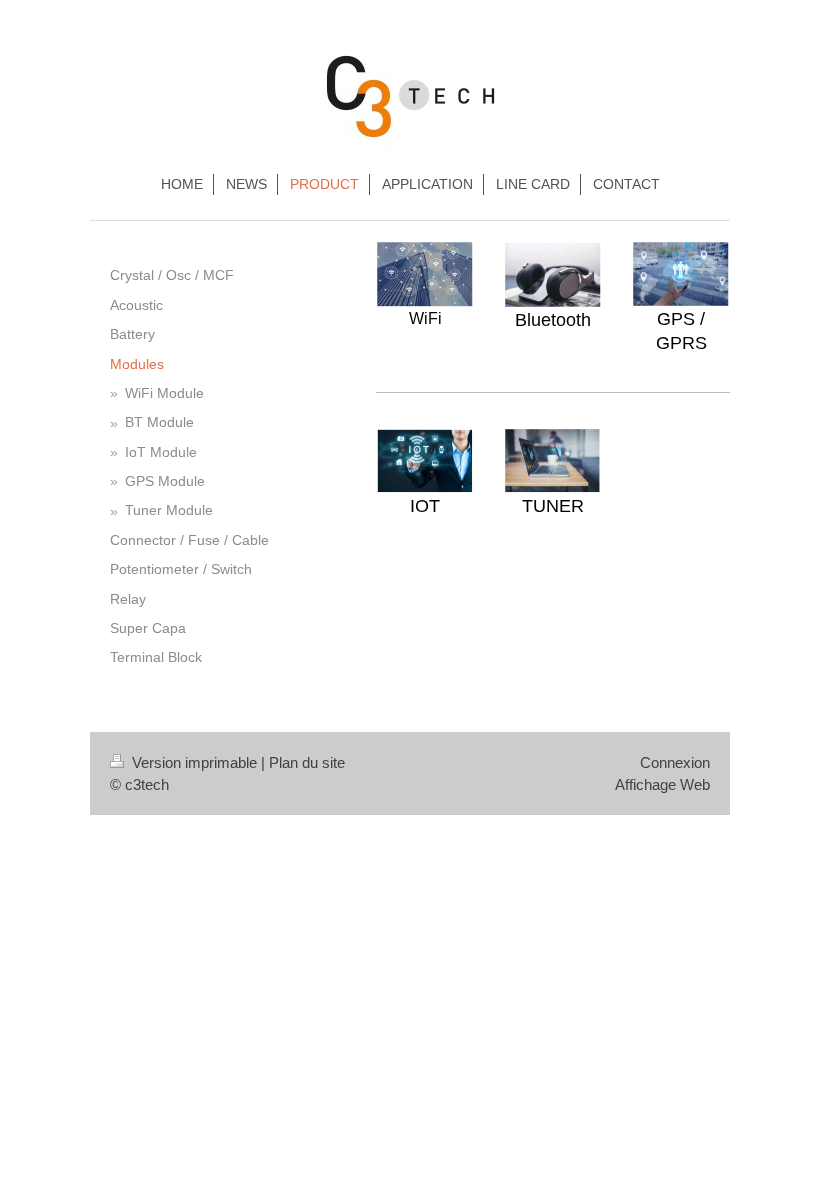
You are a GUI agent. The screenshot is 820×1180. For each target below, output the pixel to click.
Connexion (675, 762)
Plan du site (307, 762)
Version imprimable (194, 762)
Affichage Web (662, 784)
